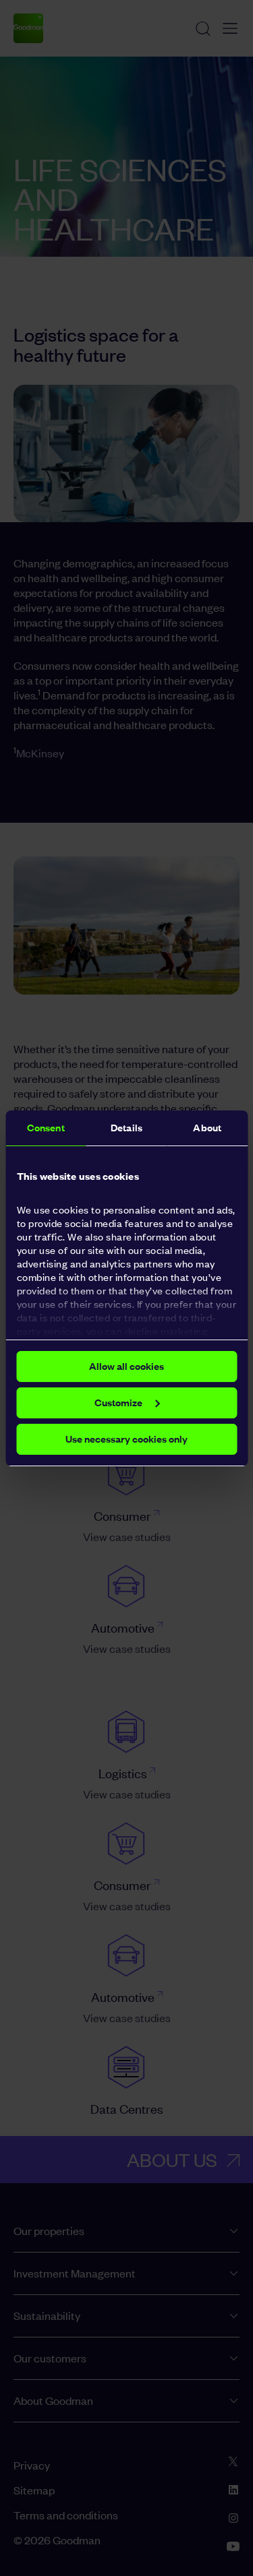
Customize (118, 1403)
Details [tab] (126, 1128)
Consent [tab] (46, 1128)
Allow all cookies (126, 1366)
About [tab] (207, 1128)
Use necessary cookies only (126, 1439)
